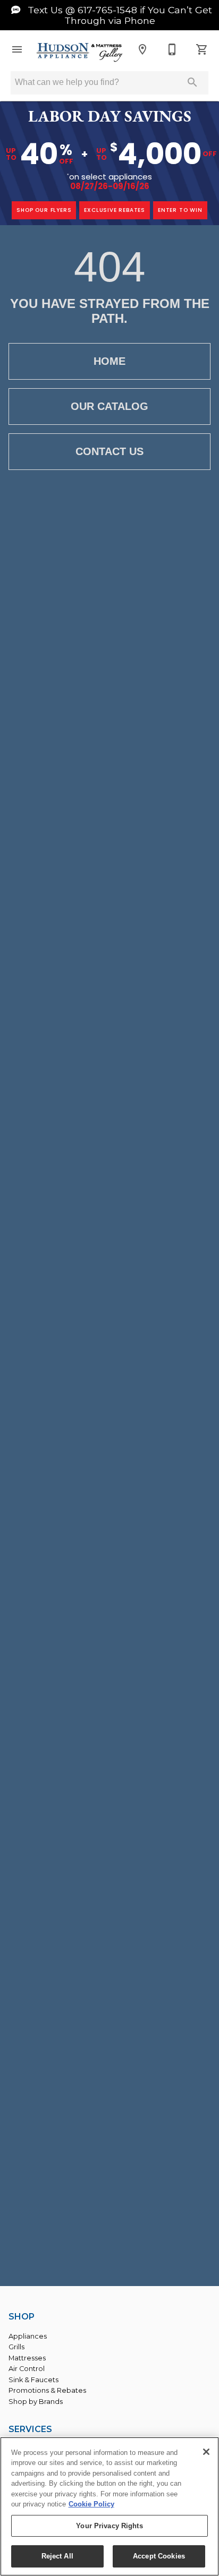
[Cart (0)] (202, 49)
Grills (16, 2347)
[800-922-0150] (172, 49)
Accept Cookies (159, 2556)
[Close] (206, 2452)
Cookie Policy (91, 2504)
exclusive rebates (115, 210)
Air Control (27, 2369)
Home (109, 361)
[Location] (142, 49)
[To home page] (80, 53)
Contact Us (109, 451)
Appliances (28, 2336)
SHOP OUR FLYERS (44, 210)
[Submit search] (192, 82)
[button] (17, 49)
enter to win (180, 210)
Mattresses (27, 2358)
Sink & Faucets (33, 2380)
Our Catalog (109, 406)
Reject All (57, 2556)
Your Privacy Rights (109, 2526)
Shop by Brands (36, 2402)
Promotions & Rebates (47, 2390)
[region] (109, 2506)
